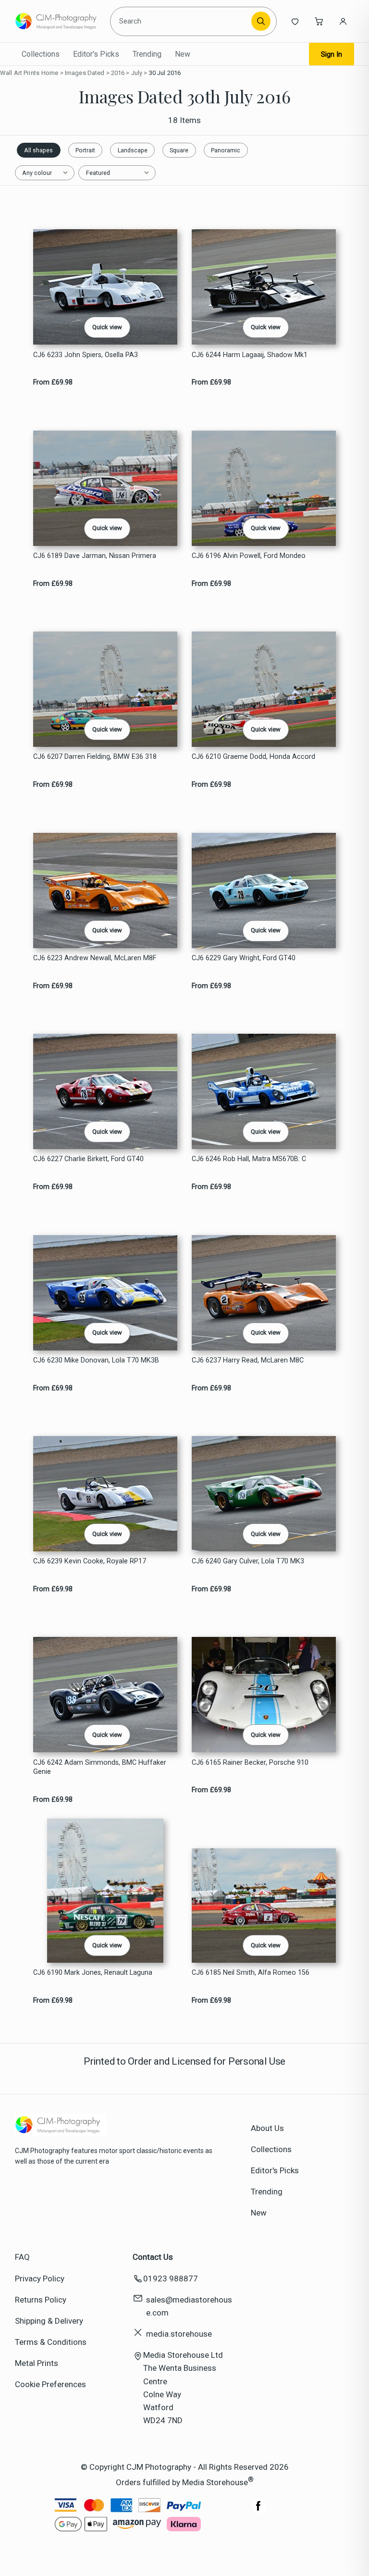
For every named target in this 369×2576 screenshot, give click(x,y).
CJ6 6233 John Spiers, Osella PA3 (86, 355)
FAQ (22, 2257)
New (183, 54)
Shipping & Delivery (49, 2321)
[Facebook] (258, 2511)
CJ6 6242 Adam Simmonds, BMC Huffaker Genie (100, 1767)
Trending (147, 54)
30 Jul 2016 (165, 73)
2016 (118, 73)
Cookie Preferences (50, 2384)
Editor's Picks (96, 54)
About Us (267, 2128)
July (137, 73)
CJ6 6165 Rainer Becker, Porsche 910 (250, 1763)
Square (179, 150)
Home (50, 73)
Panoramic (226, 150)
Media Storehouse (215, 2482)
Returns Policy (41, 2300)
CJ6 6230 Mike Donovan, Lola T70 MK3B (96, 1360)
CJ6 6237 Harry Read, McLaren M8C (248, 1360)
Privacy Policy (40, 2279)
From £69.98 (53, 382)
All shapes (38, 150)
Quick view (107, 327)
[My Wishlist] (295, 21)
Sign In (332, 54)
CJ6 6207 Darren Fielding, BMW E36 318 (95, 757)
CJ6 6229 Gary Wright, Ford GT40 (244, 958)
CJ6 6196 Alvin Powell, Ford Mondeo (249, 556)
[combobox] (182, 21)
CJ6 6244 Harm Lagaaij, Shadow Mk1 (250, 355)
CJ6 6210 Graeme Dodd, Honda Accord (253, 757)
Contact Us (153, 2257)
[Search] (261, 21)
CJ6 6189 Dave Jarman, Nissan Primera (95, 556)
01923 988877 (171, 2279)
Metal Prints (37, 2363)
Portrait (85, 150)
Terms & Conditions (51, 2342)
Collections (41, 54)
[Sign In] (343, 21)
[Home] (59, 21)
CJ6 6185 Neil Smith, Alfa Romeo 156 (251, 1973)
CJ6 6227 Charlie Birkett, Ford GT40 (88, 1159)
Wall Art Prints (20, 73)
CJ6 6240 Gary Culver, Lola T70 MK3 (248, 1561)
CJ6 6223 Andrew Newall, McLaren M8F (95, 958)
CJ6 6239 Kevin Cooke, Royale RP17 (90, 1561)
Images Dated (85, 73)
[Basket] (319, 21)
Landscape (133, 150)
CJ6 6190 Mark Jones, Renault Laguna (93, 1973)
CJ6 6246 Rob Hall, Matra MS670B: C (249, 1159)
